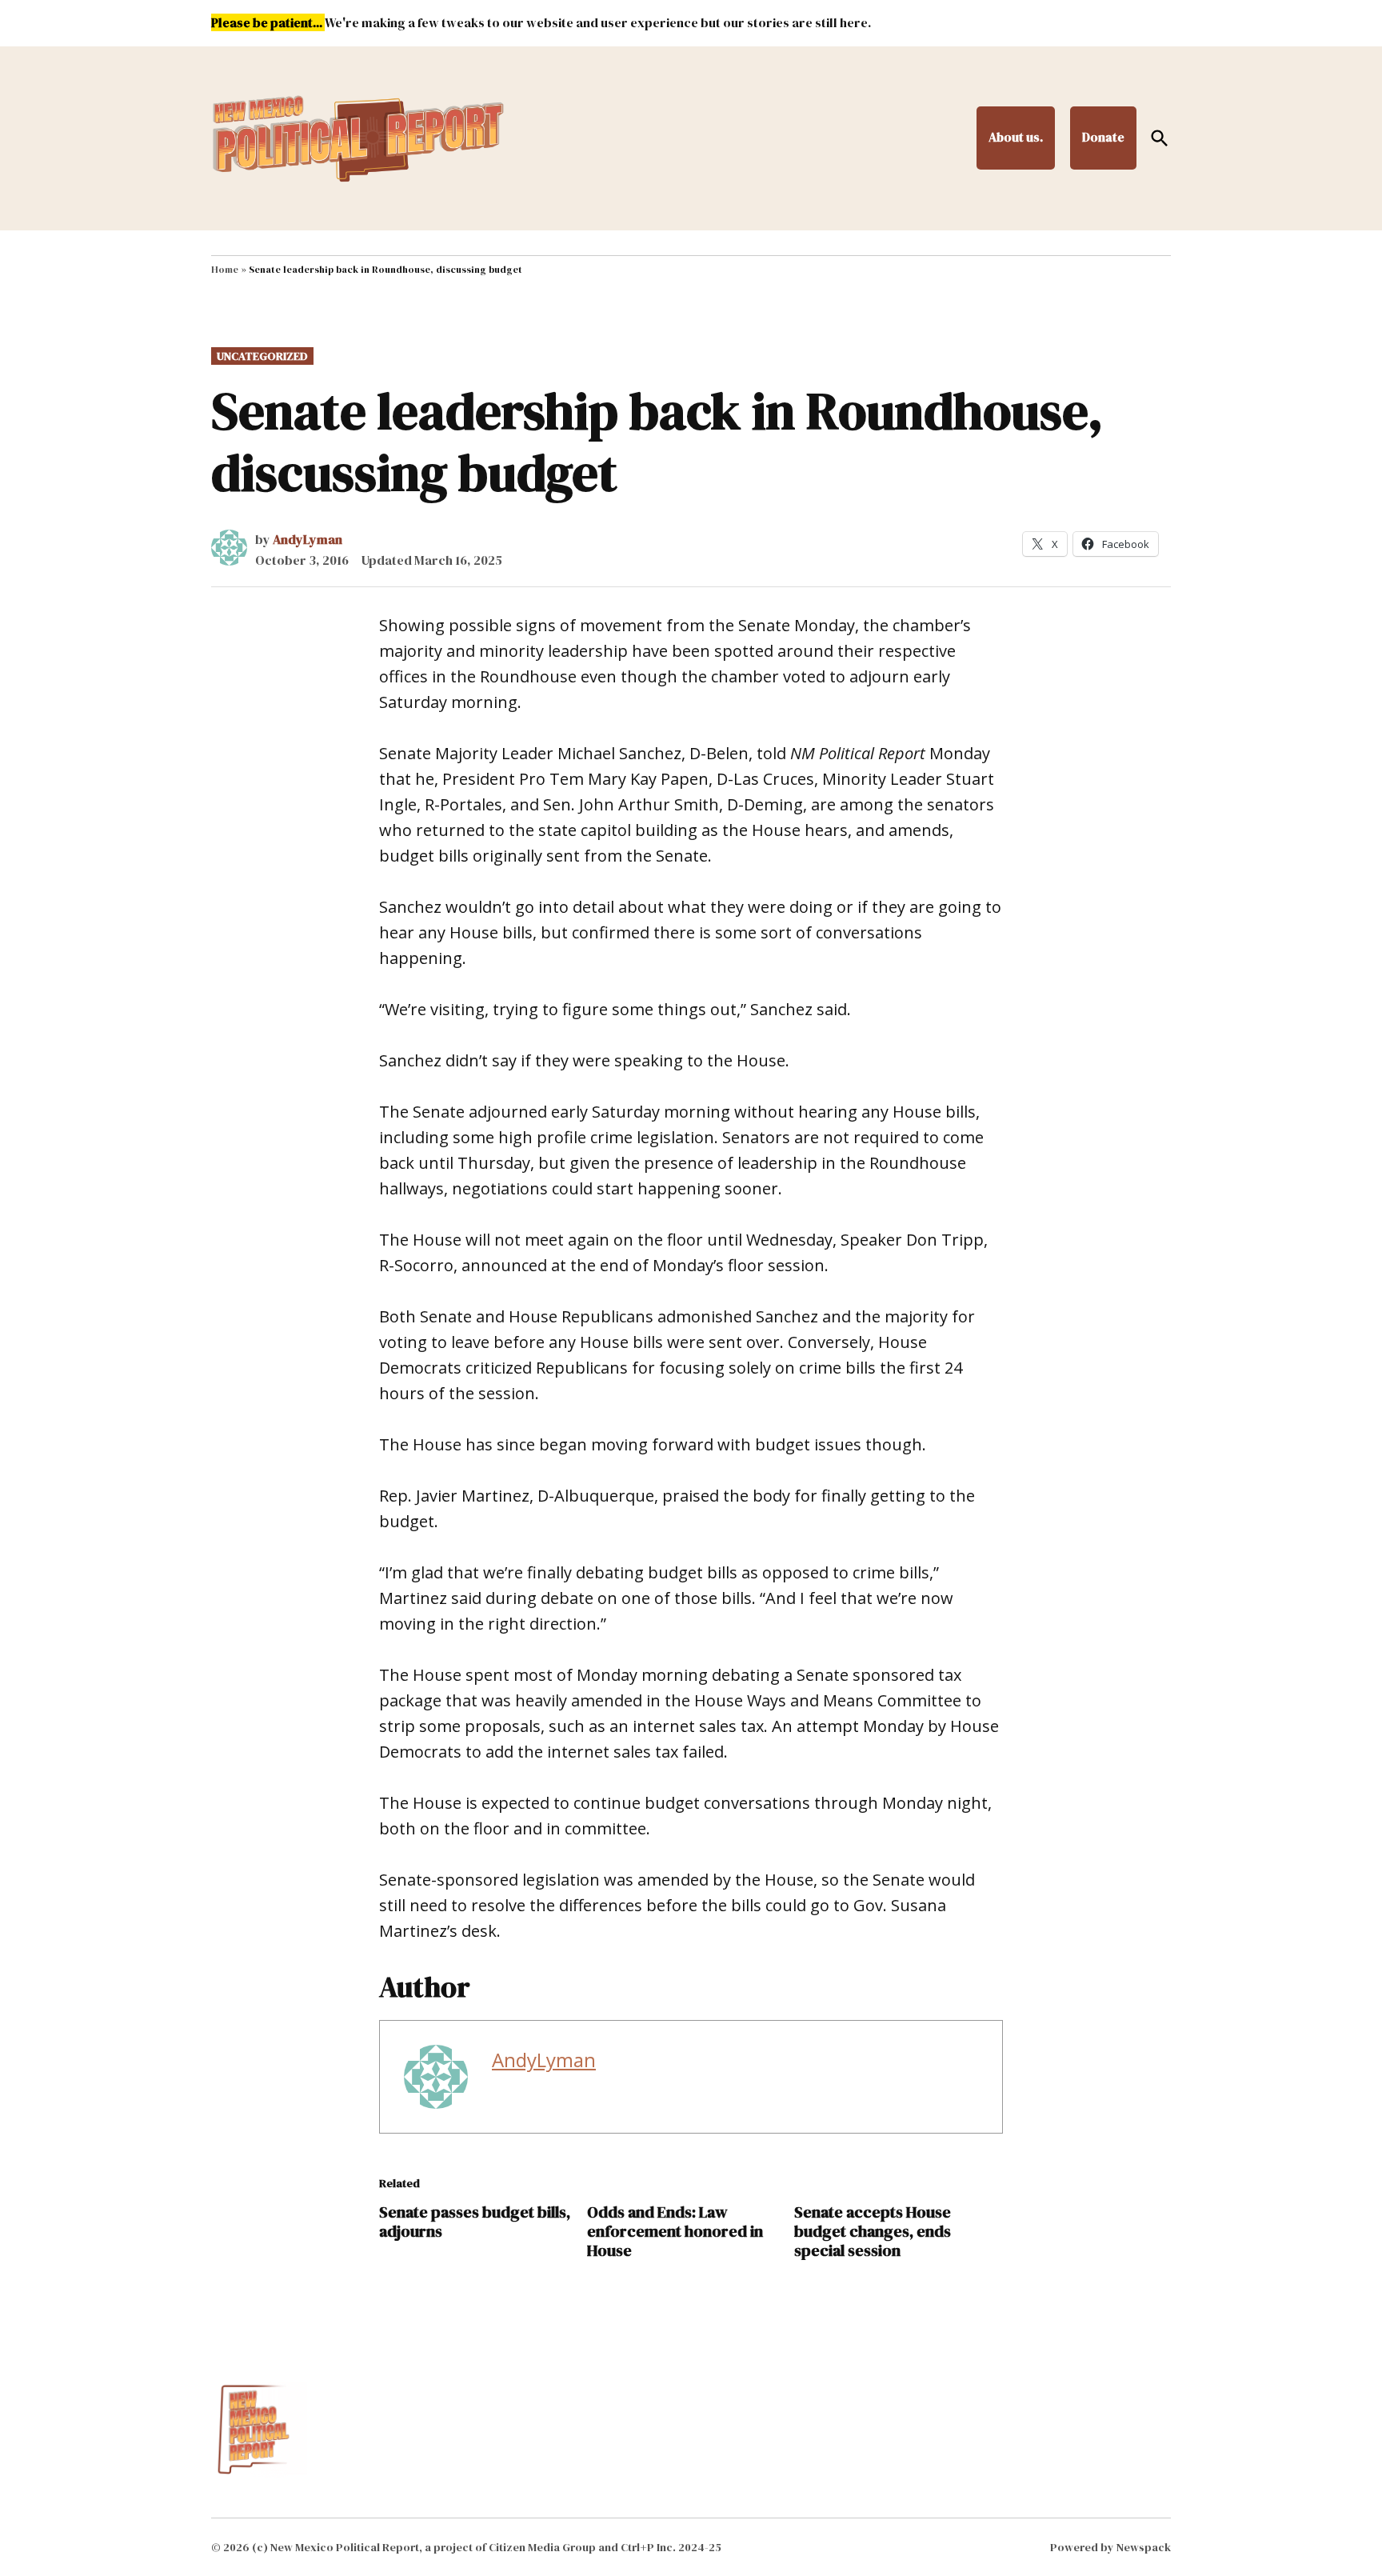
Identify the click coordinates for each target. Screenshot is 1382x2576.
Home (225, 270)
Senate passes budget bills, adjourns (475, 2222)
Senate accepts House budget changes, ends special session (873, 2231)
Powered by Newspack (1110, 2547)
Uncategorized (262, 356)
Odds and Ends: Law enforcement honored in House (675, 2231)
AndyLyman (308, 539)
